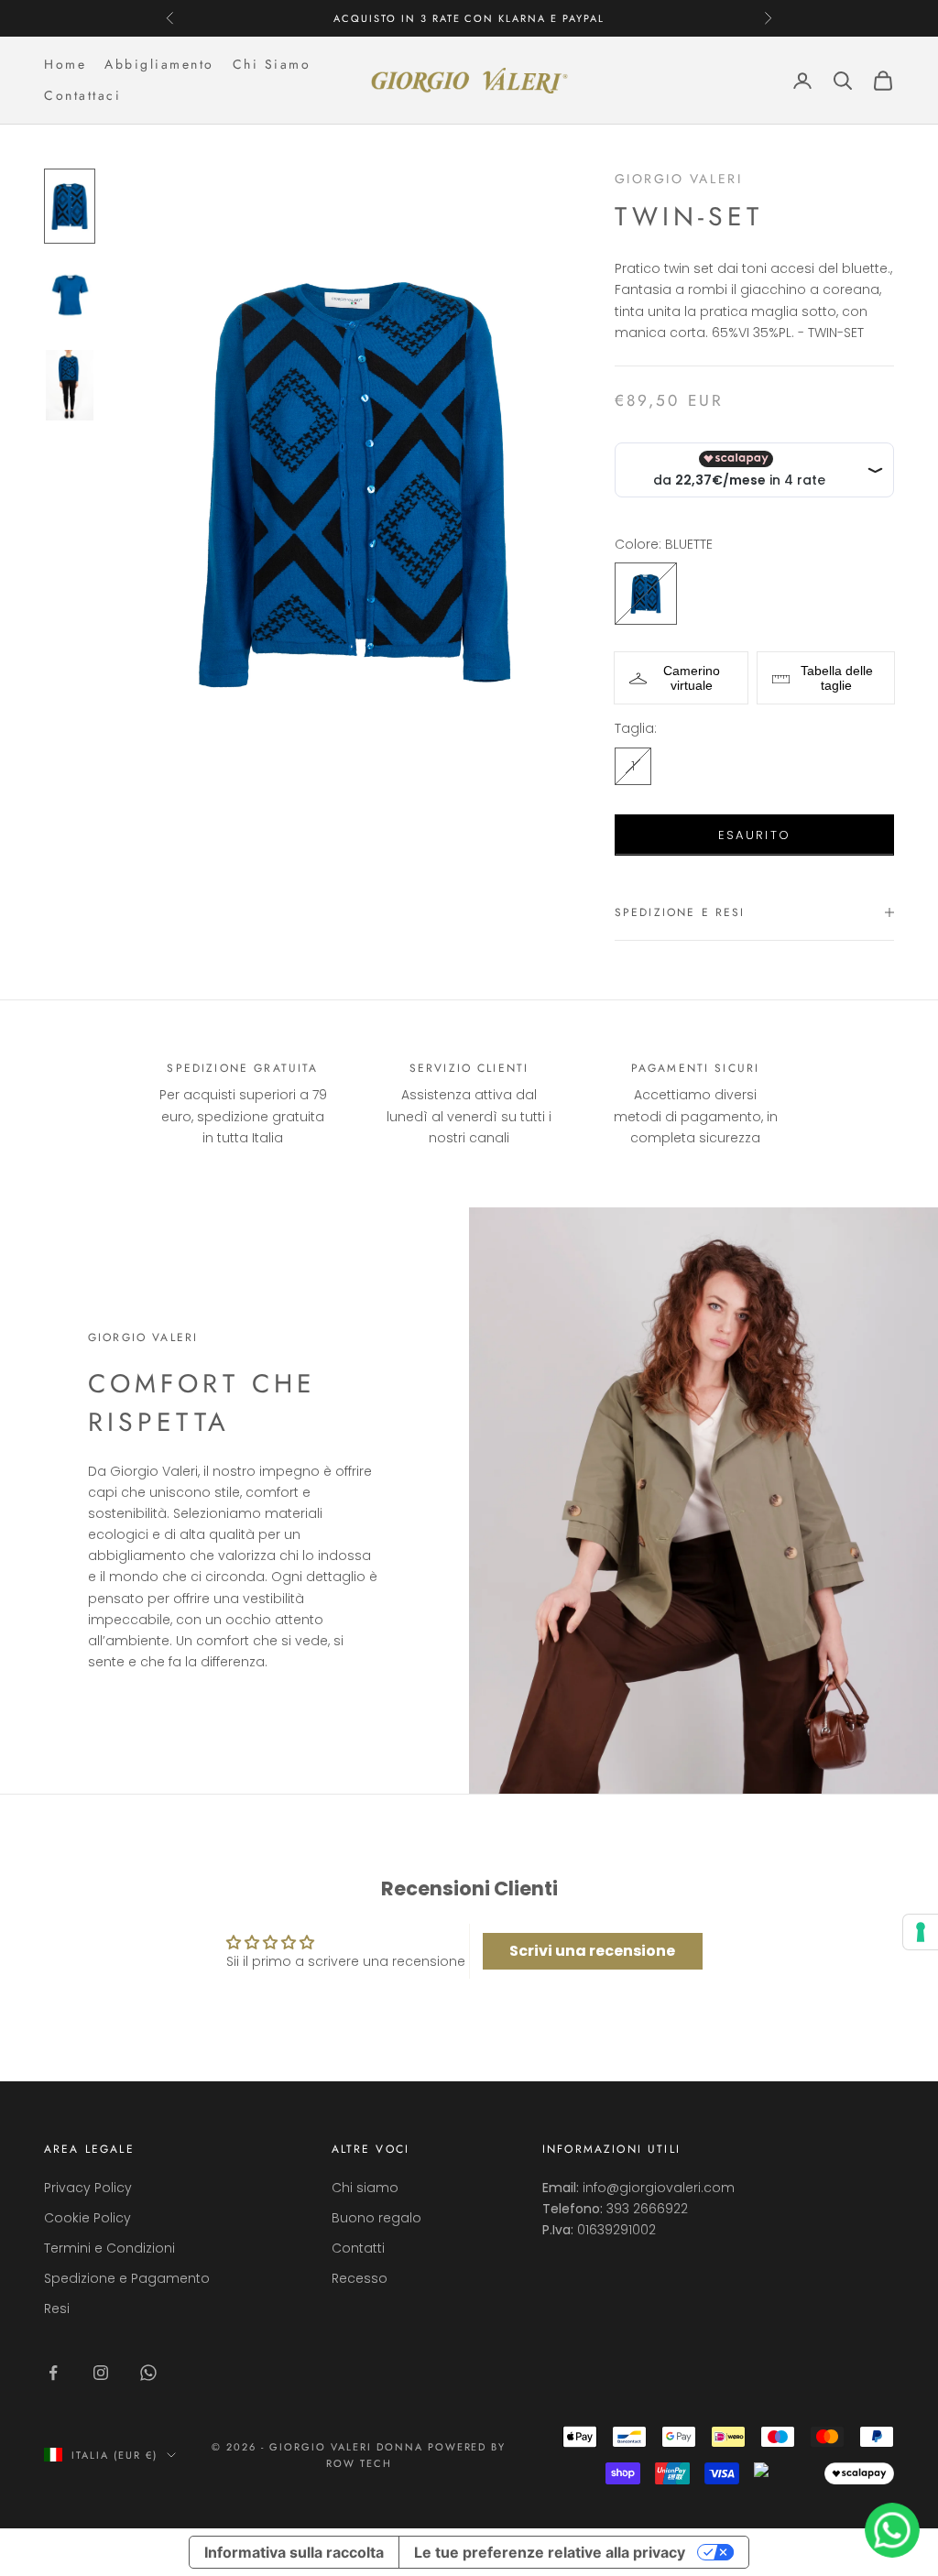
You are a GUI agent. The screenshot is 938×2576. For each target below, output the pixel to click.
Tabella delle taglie (837, 678)
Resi (57, 2309)
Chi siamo (365, 2188)
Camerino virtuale (692, 678)
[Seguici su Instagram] (101, 2373)
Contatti (358, 2248)
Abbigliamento (159, 64)
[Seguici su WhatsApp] (148, 2373)
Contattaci (82, 95)
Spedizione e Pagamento (127, 2278)
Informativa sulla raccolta (294, 2552)
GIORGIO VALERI (678, 179)
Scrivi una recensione (592, 1951)
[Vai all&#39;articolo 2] (70, 296)
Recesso (360, 2278)
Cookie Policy (87, 2218)
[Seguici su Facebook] (53, 2373)
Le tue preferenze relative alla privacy (550, 2552)
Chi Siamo (272, 64)
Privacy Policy (88, 2188)
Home (65, 64)
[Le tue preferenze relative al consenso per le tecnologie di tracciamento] (921, 1932)
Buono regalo (376, 2218)
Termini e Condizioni (109, 2248)
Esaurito (755, 835)
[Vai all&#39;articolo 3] (70, 385)
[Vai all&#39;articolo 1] (70, 206)
